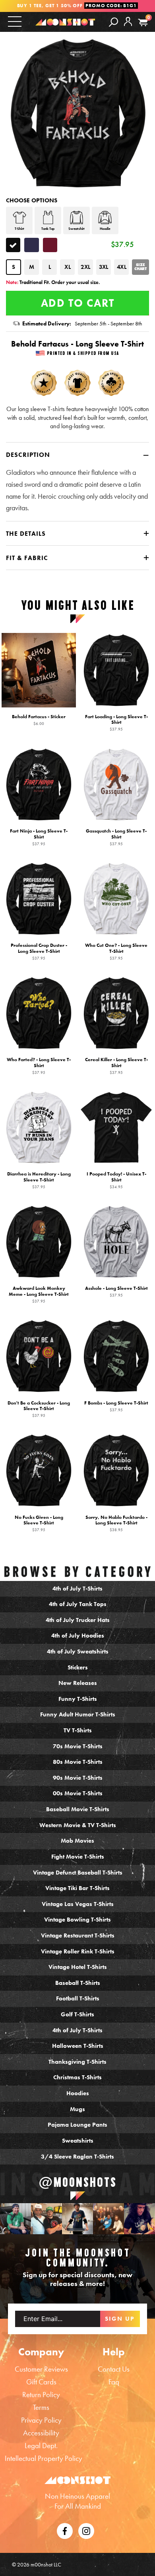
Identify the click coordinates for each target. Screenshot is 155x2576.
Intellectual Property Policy (44, 2458)
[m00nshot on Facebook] (65, 2530)
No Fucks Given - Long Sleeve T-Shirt (39, 1523)
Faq (114, 2382)
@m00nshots (78, 2182)
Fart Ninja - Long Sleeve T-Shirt (39, 837)
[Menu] (15, 21)
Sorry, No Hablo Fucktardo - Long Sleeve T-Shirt (116, 1523)
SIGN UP (120, 2319)
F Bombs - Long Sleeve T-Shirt (116, 1406)
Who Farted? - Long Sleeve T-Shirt (39, 1066)
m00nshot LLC (46, 2564)
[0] (143, 23)
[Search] (113, 22)
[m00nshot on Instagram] (15, 2219)
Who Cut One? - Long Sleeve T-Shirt (116, 951)
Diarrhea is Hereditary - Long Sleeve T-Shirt (39, 1180)
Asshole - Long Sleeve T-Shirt (116, 1291)
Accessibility (41, 2433)
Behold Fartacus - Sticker (39, 720)
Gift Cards (41, 2382)
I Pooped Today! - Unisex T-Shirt (116, 1180)
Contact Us (114, 2369)
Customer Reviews (41, 2369)
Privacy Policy (41, 2420)
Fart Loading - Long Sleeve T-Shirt (116, 723)
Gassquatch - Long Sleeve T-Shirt (116, 837)
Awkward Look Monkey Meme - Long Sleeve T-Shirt (39, 1294)
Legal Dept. (41, 2446)
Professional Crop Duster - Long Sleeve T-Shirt (39, 951)
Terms (41, 2407)
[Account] (128, 28)
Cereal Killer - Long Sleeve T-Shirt (116, 1066)
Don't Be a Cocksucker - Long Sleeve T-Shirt (39, 1409)
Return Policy (41, 2395)
